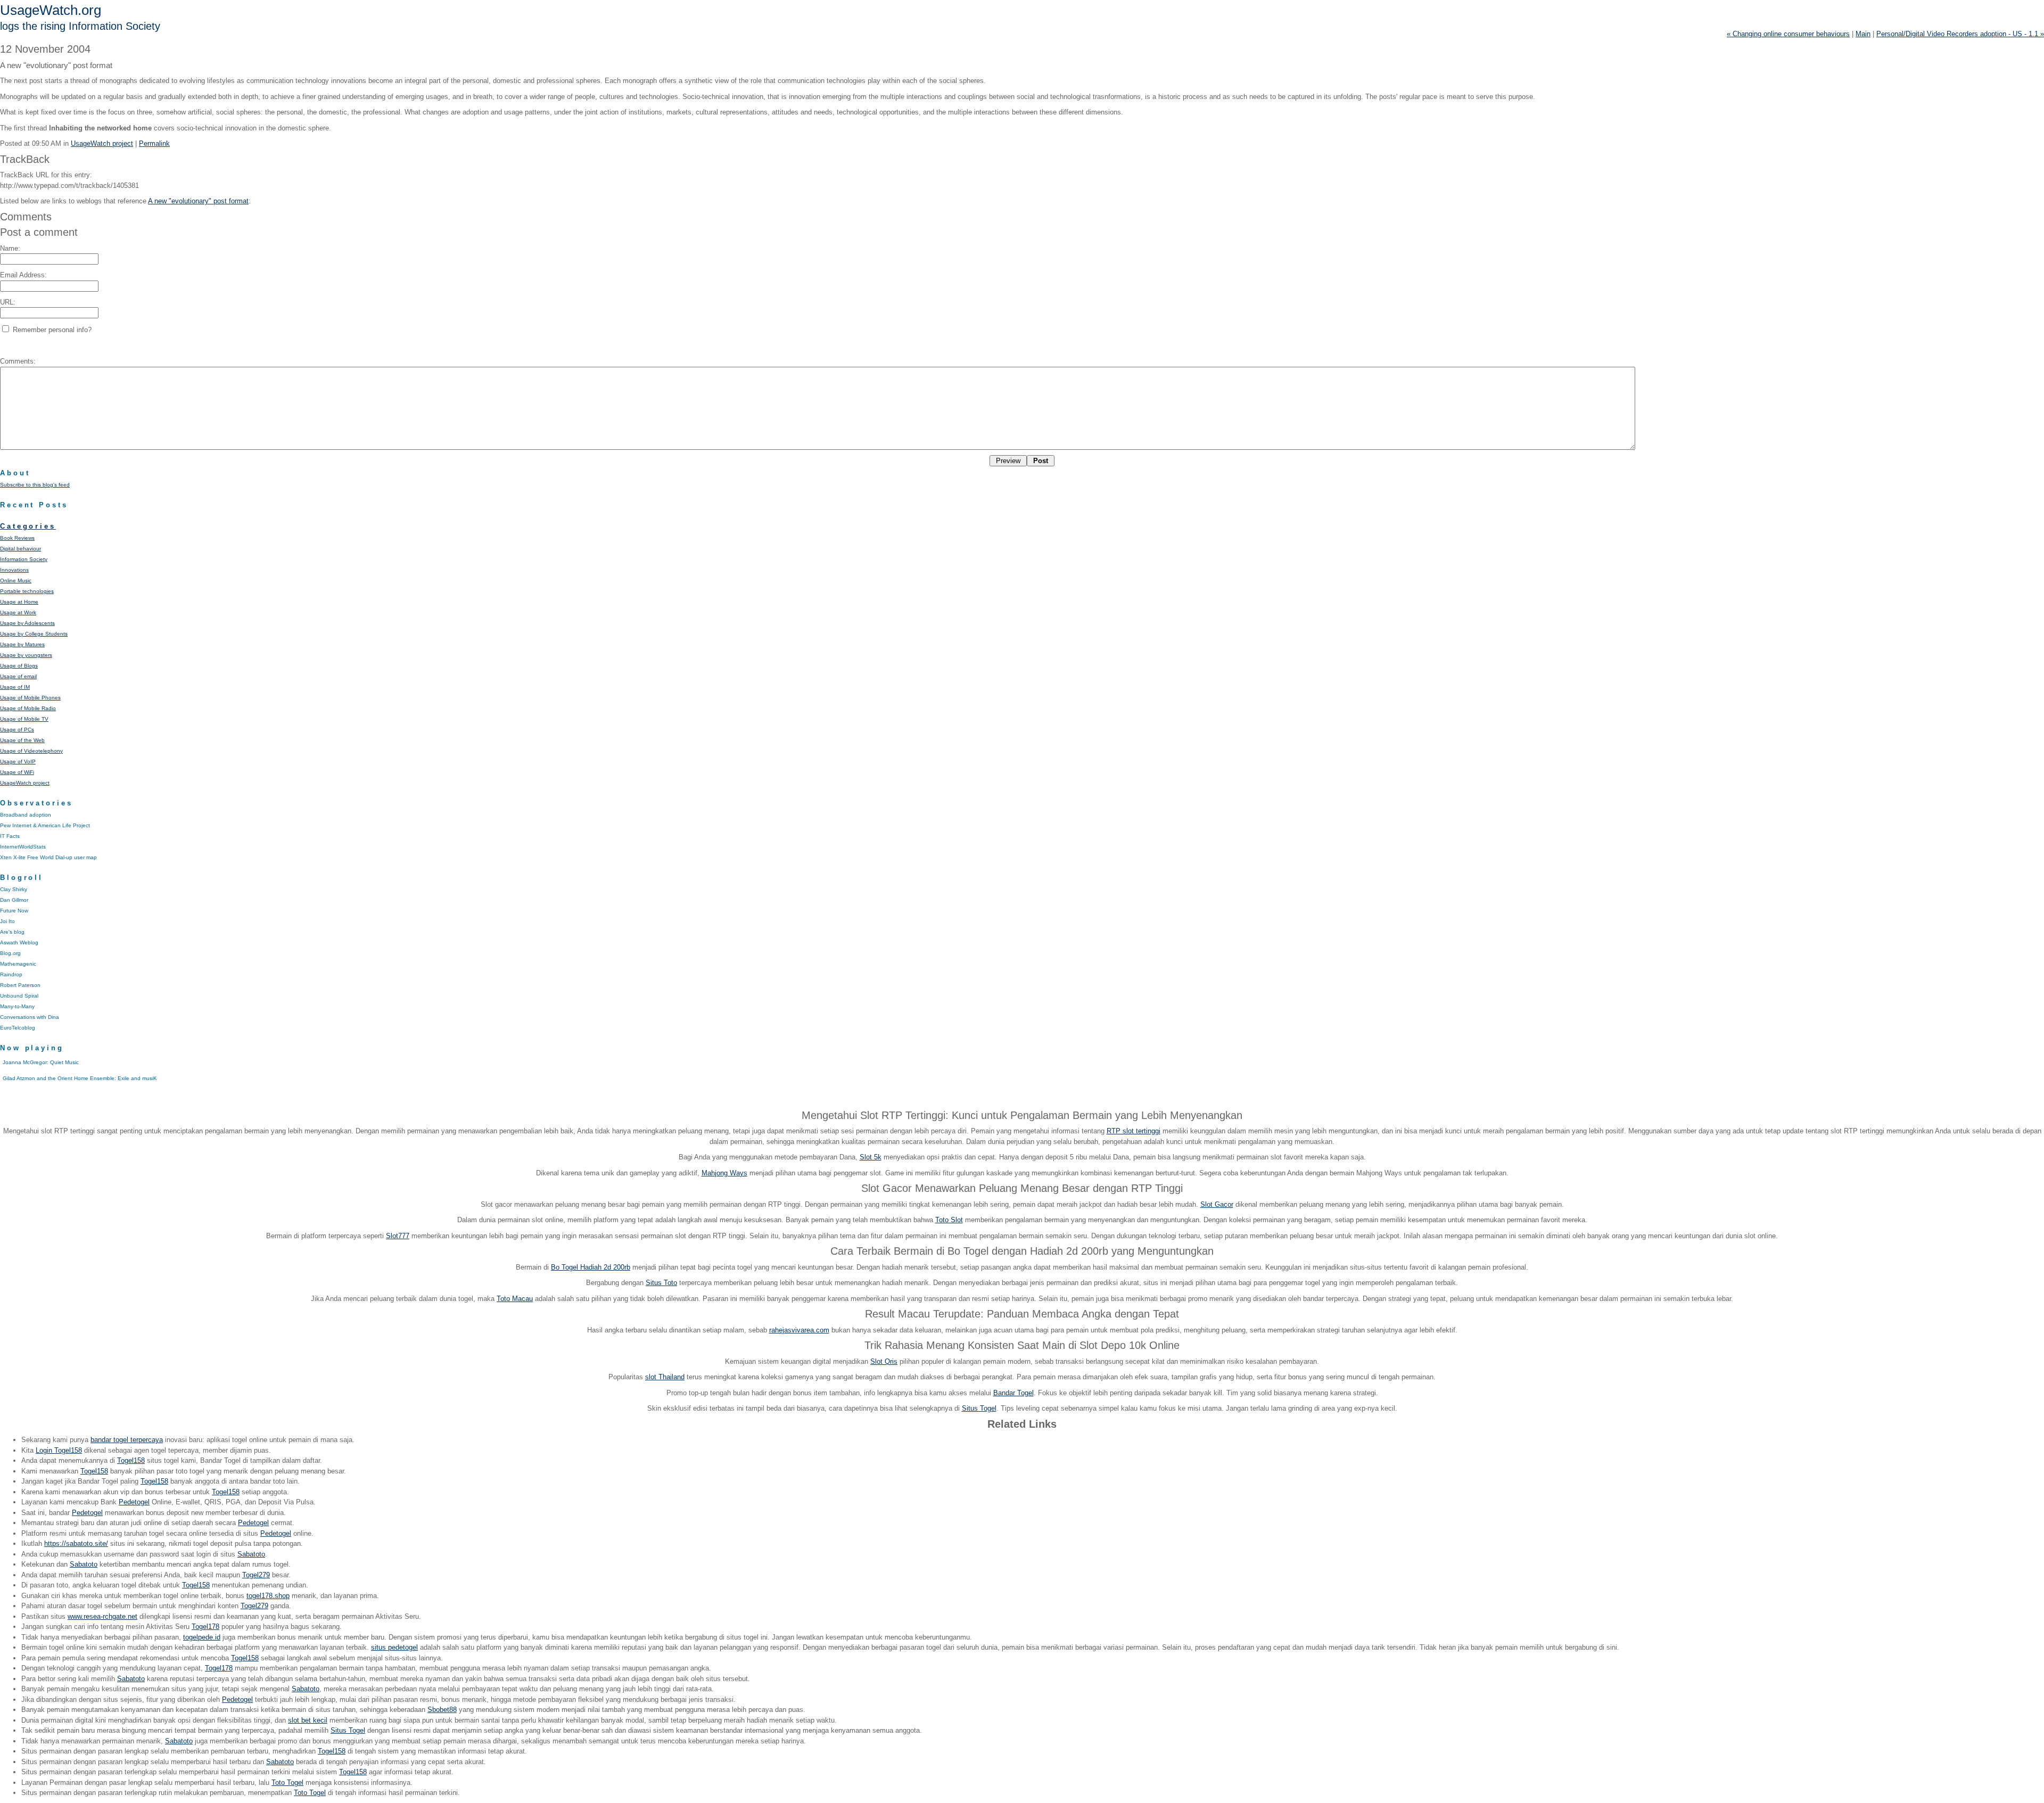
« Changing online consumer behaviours (1788, 34)
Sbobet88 (442, 1710)
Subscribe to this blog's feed (35, 485)
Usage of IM (15, 687)
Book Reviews (17, 538)
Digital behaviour (20, 549)
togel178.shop (268, 1596)
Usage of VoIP (18, 761)
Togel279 (256, 1575)
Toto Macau (515, 1299)
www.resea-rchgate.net (102, 1616)
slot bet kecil (308, 1720)
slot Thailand (665, 1377)
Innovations (14, 570)
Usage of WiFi (17, 772)
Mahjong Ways (724, 1173)
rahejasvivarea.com (799, 1330)
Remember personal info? (51, 330)
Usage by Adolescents (27, 623)
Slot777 (398, 1236)
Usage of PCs (17, 730)
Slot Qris (884, 1361)
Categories (28, 526)
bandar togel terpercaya (127, 1440)
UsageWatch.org (51, 10)
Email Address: (23, 275)
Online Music (16, 581)
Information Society (24, 559)
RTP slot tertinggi (1134, 1131)
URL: (8, 302)
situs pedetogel (394, 1647)
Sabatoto (251, 1554)
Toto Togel (287, 1783)
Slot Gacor (1217, 1204)
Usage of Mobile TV (24, 719)
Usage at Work (18, 612)
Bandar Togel (1013, 1393)
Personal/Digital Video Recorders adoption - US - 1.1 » (1960, 34)
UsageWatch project (102, 143)
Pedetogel (134, 1502)
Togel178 (205, 1627)
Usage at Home (19, 602)
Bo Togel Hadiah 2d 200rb (591, 1267)
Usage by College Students (34, 634)
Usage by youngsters (26, 655)
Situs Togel (979, 1408)
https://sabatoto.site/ (76, 1543)
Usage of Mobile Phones (30, 698)
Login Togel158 (59, 1450)
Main (1863, 34)
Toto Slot (949, 1220)
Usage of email (18, 676)
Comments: (18, 361)
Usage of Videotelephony (31, 751)
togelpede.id (202, 1637)
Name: (10, 248)
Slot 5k (871, 1157)
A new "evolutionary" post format (198, 201)
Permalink (154, 143)
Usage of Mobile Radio (28, 708)
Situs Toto (661, 1283)
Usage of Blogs (19, 666)
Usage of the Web (22, 740)
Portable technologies (27, 591)
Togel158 (131, 1460)
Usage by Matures (22, 644)
